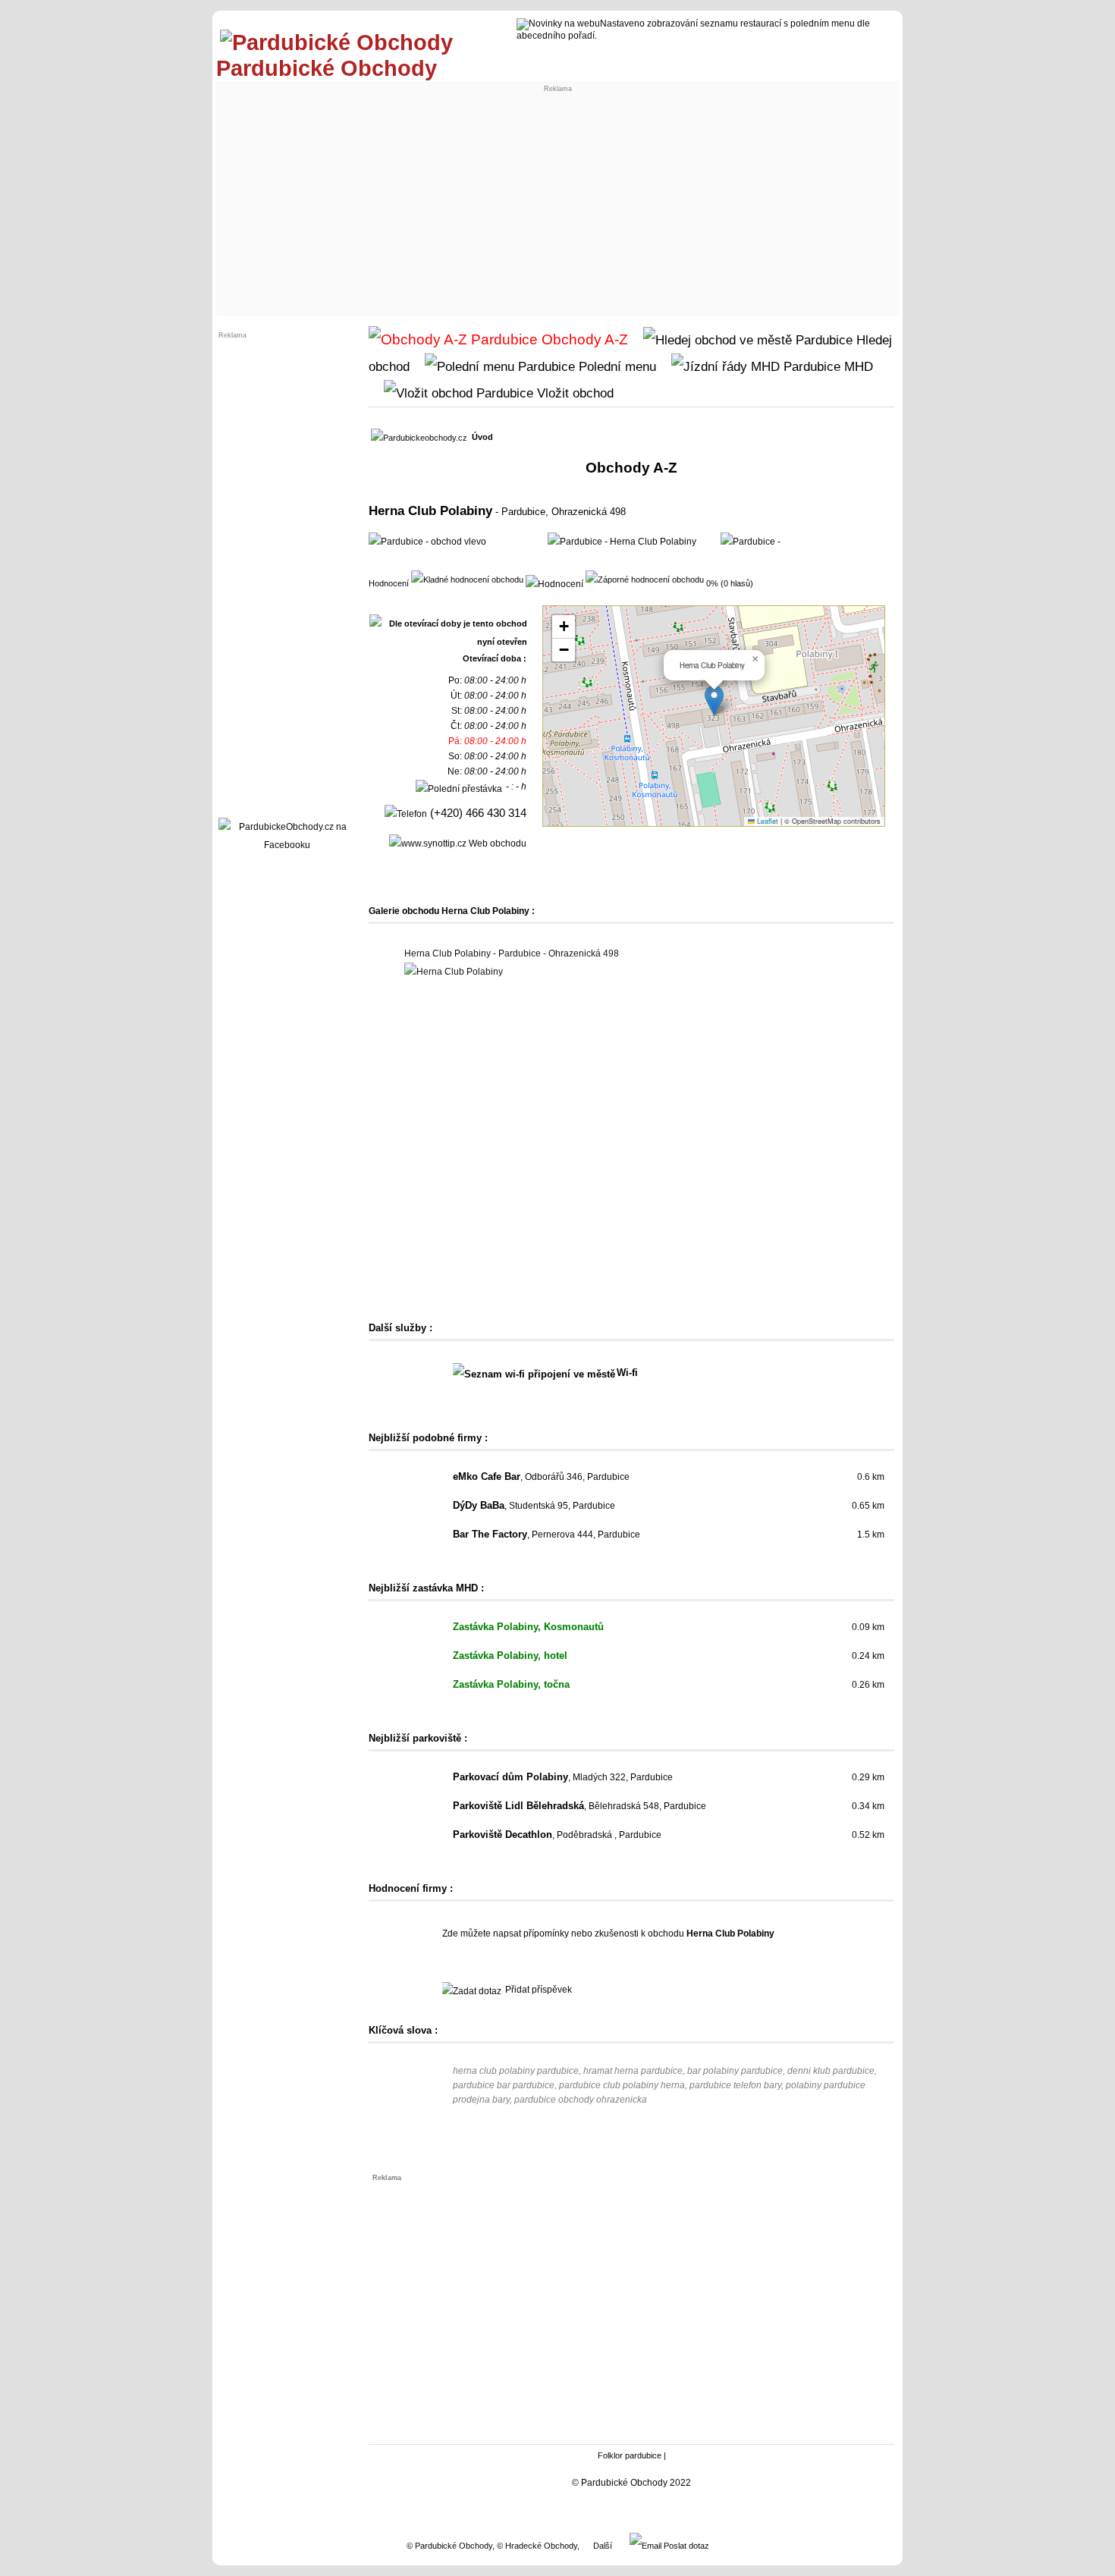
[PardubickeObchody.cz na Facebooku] (287, 845)
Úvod (482, 437)
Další (603, 2546)
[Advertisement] (557, 199)
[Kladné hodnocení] (467, 579)
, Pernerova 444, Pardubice (547, 1535)
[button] (714, 701)
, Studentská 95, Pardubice (534, 1506)
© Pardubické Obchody (449, 2546)
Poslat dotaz (685, 2546)
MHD (857, 366)
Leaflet (766, 821)
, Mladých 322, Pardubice (563, 1777)
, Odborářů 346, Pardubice (541, 1477)
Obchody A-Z (583, 339)
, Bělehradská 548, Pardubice (579, 1806)
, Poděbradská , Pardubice (557, 1835)
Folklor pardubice (630, 2455)
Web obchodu (496, 843)
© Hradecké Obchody (537, 2546)
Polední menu (616, 366)
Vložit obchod (573, 393)
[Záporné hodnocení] (645, 579)
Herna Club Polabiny (430, 510)
